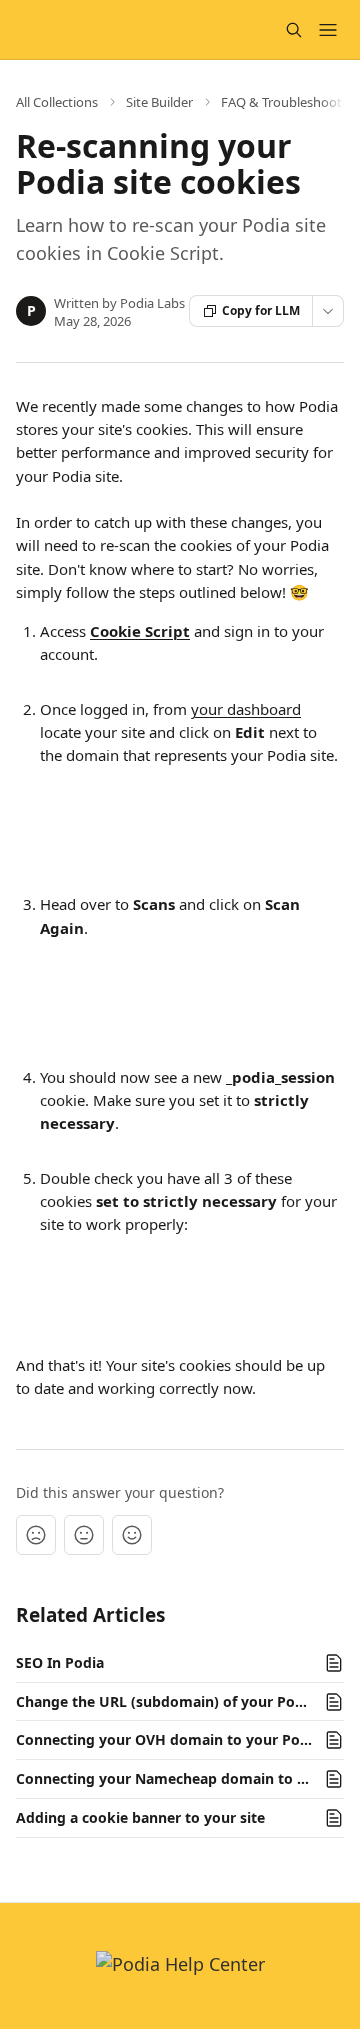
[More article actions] (328, 311)
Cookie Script (140, 631)
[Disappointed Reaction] (36, 1535)
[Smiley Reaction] (132, 1535)
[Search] (294, 30)
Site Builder (159, 102)
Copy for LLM (261, 310)
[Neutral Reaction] (84, 1535)
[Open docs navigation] (328, 30)
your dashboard (246, 709)
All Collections (57, 102)
